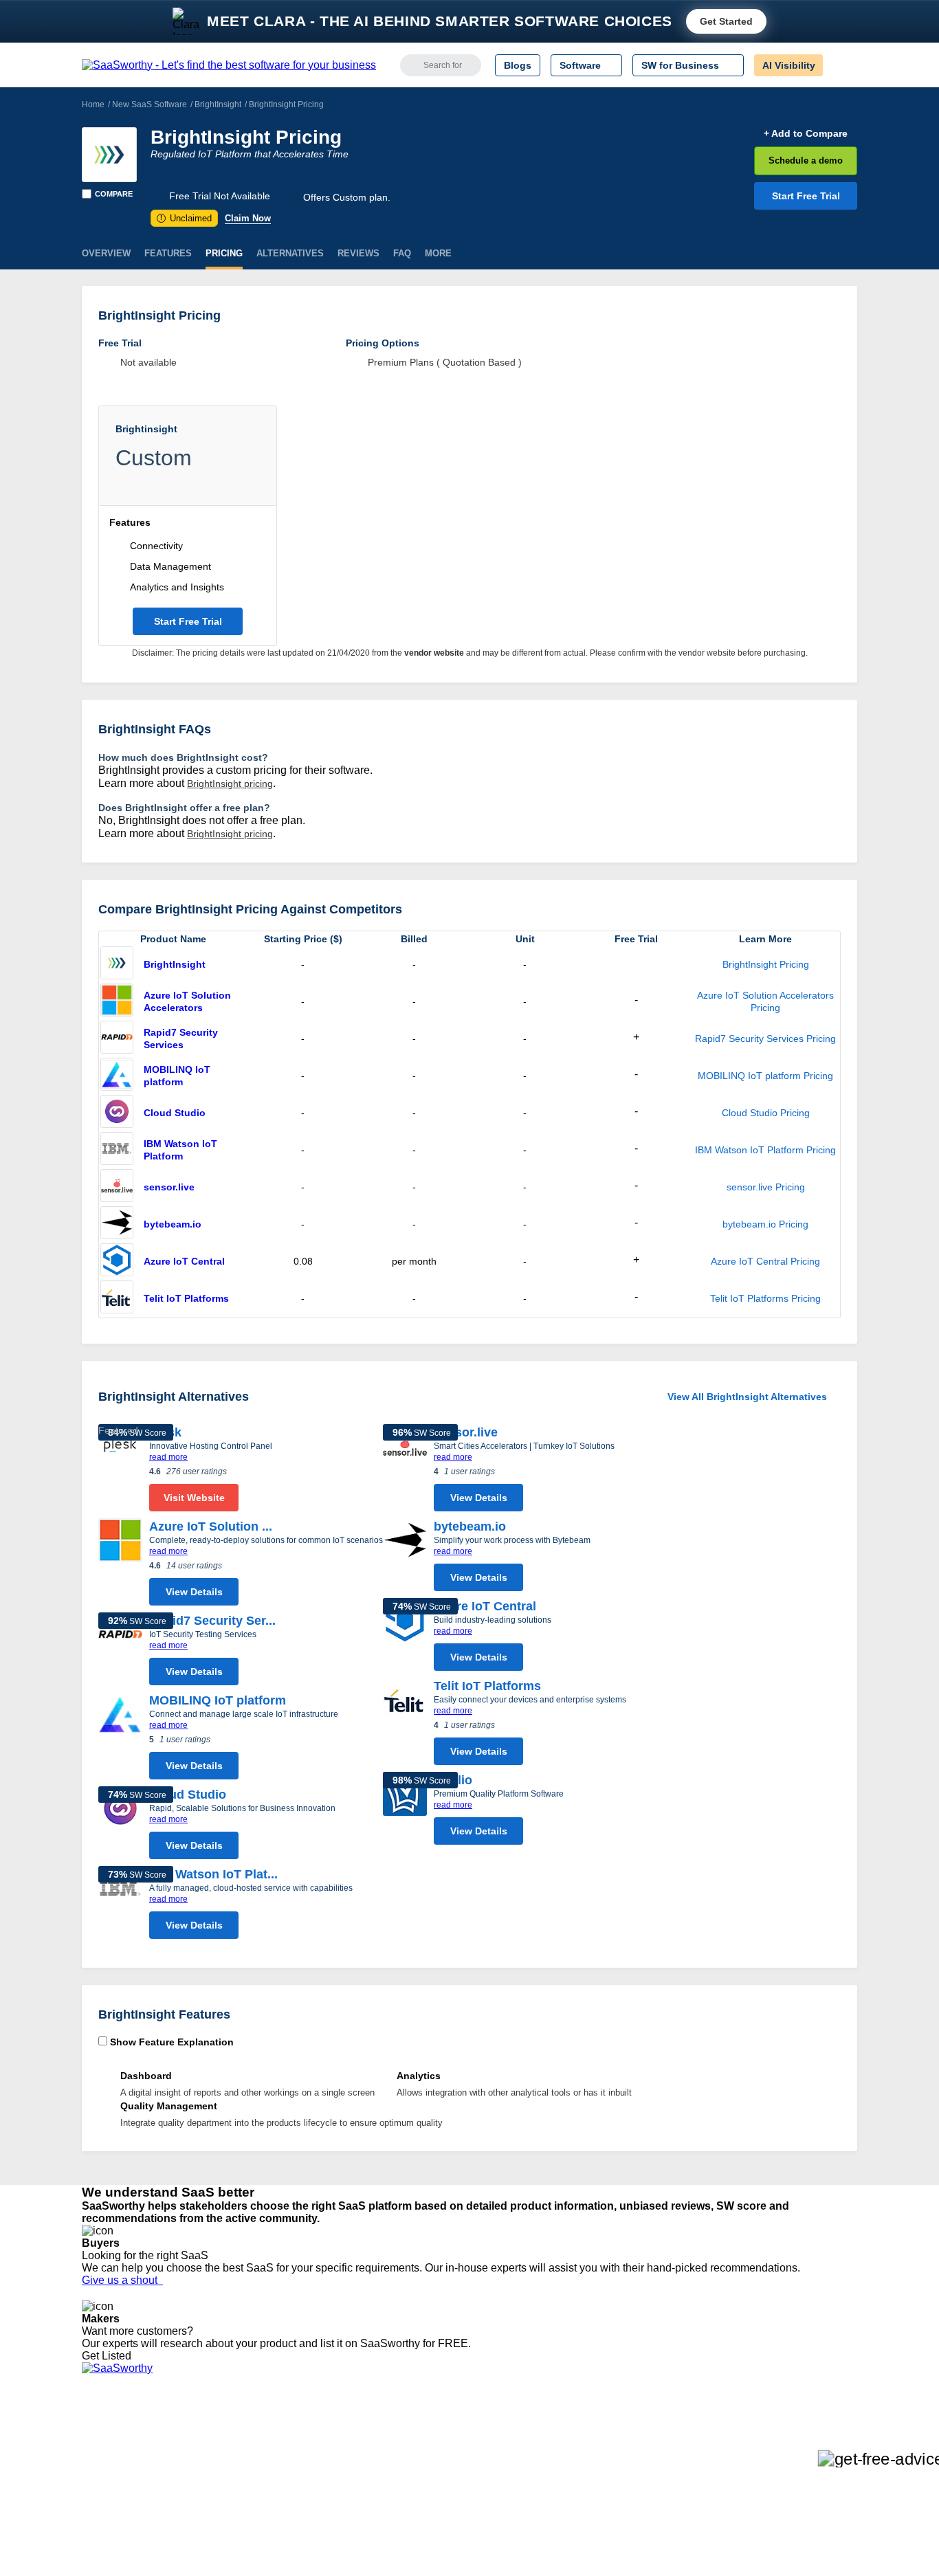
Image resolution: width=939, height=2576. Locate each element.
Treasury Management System (498, 2531)
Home (93, 104)
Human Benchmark (286, 2507)
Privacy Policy (214, 2432)
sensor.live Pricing (766, 1187)
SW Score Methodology (133, 2507)
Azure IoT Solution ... (211, 1526)
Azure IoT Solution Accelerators (187, 1001)
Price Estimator (115, 2457)
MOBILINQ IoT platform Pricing (765, 1076)
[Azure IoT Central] (117, 1261)
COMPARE (114, 194)
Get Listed (109, 2356)
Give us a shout (122, 2280)
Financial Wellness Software (492, 2544)
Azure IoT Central (184, 1261)
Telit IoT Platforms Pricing (765, 1298)
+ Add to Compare (806, 133)
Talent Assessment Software (492, 2519)
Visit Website (194, 1498)
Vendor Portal (111, 2469)
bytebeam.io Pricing (765, 1224)
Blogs (518, 65)
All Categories (112, 2445)
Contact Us (106, 2531)
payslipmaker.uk (279, 2469)
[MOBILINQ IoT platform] (117, 1076)
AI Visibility (789, 65)
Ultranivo (263, 2482)
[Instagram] (801, 2446)
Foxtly (257, 2531)
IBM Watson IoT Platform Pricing (765, 1150)
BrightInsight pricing (230, 784)
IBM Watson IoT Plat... (213, 1874)
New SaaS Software (150, 104)
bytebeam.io (173, 1224)
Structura (264, 2457)
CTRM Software (466, 2457)
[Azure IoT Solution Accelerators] (117, 1001)
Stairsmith (266, 2432)
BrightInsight (218, 104)
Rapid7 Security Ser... (212, 1621)
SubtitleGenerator (283, 2519)
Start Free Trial (806, 196)
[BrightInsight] (109, 155)
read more (168, 1457)
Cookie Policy (213, 2457)
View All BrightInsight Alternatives (747, 1397)
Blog (91, 2494)
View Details (194, 1592)
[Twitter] (786, 2446)
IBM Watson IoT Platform (180, 1150)
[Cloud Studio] (117, 1113)
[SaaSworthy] (229, 65)
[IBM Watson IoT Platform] (117, 1150)
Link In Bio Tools (466, 2494)
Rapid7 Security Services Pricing (765, 1039)
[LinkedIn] (792, 2446)
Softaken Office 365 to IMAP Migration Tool (338, 2544)
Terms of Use (213, 2445)
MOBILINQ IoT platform (177, 1076)
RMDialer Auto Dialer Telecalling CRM (326, 2494)
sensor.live (169, 1187)
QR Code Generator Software (496, 2469)
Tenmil (258, 2445)
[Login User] (840, 65)
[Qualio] (405, 1812)
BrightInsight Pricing (766, 964)
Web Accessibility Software (489, 2507)
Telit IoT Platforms (186, 1298)
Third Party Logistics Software (496, 2445)
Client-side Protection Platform (497, 2482)
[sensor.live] (117, 1187)
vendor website (434, 653)
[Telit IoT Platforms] (117, 1298)
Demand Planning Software (490, 2432)
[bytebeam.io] (117, 1224)
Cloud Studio (175, 1113)
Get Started (726, 21)
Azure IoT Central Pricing (765, 1261)
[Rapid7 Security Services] (117, 1039)
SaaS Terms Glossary (129, 2519)
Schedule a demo (806, 160)
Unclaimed (186, 218)
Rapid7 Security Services (181, 1039)
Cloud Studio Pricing (766, 1113)
